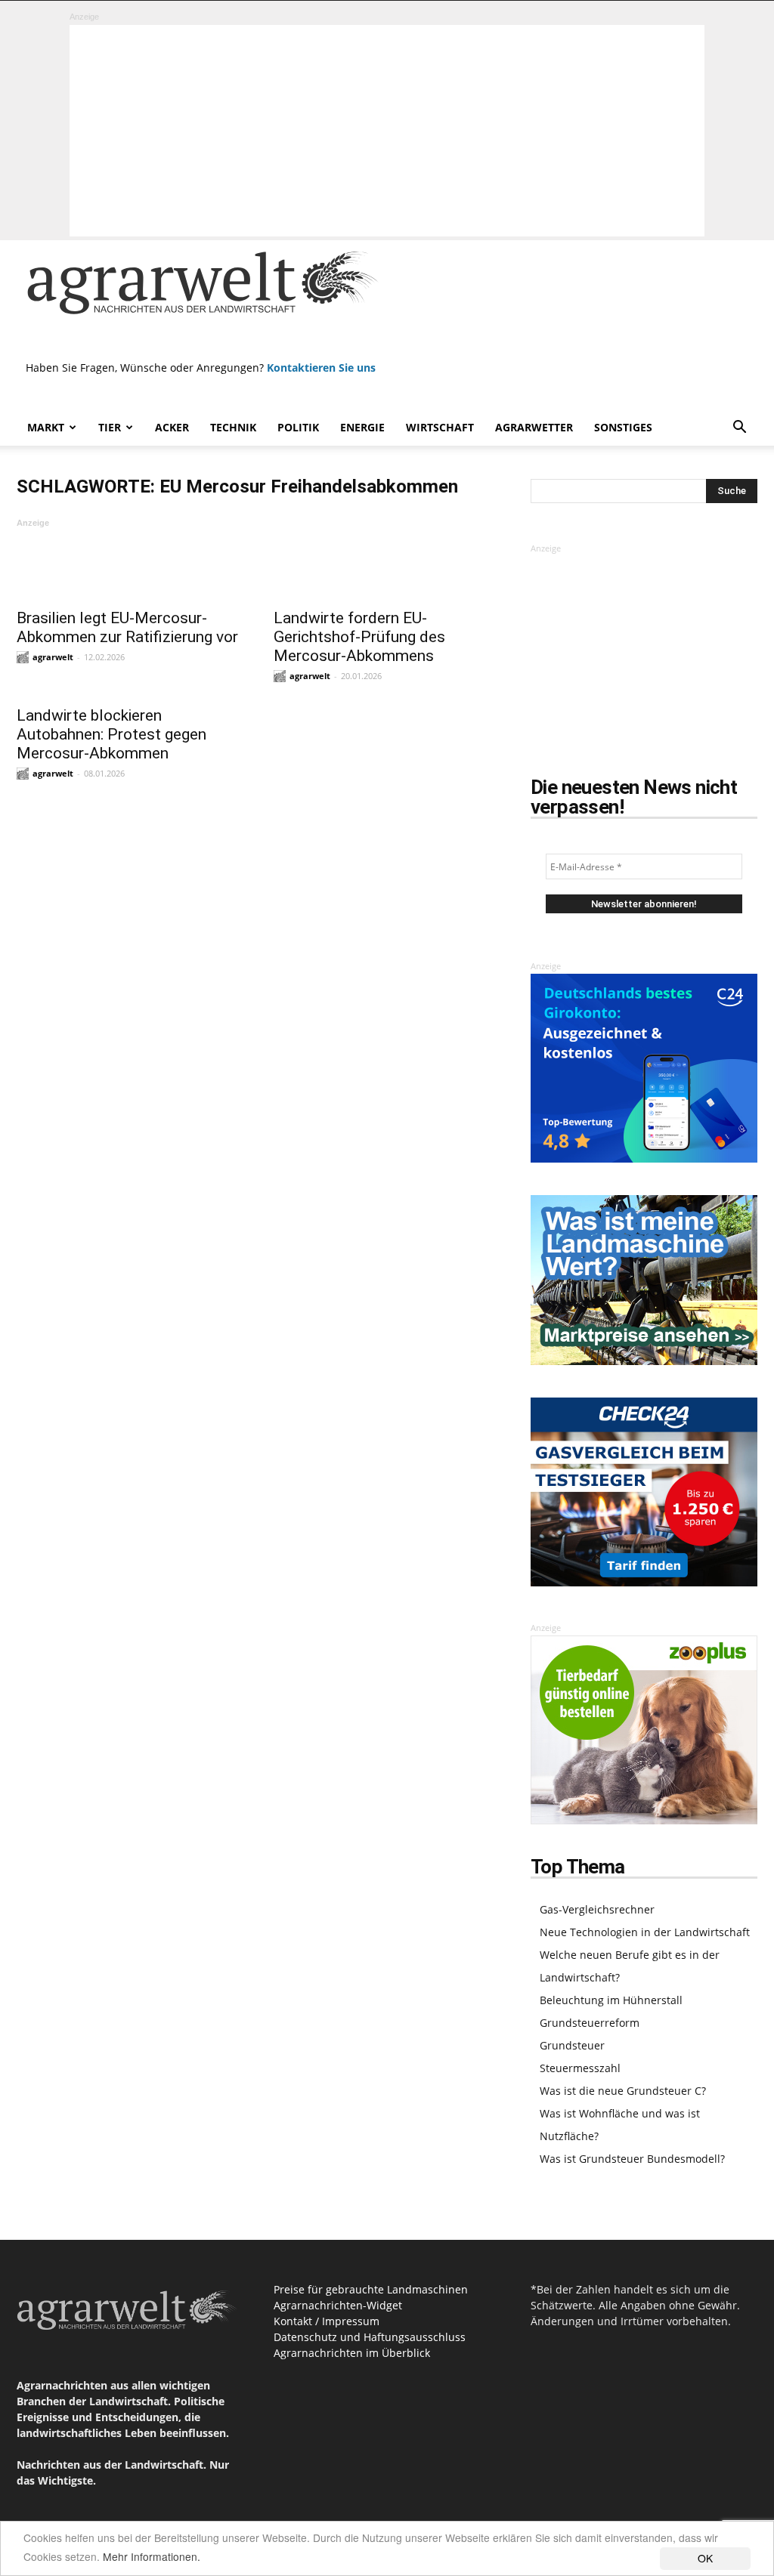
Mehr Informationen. (152, 2556)
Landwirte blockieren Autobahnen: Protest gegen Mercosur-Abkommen (111, 734)
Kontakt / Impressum (327, 2321)
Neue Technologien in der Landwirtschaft (645, 1932)
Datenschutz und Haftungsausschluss (370, 2337)
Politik (298, 427)
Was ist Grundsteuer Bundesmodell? (632, 2159)
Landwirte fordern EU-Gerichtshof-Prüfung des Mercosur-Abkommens (359, 637)
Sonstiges (623, 427)
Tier (110, 427)
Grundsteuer (572, 2045)
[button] (739, 429)
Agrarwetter (534, 427)
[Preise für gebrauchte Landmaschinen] (644, 1361)
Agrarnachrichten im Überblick (352, 2353)
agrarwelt (53, 657)
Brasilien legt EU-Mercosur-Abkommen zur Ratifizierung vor (127, 627)
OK (705, 2558)
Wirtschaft (440, 427)
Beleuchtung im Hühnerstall (611, 2000)
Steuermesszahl (580, 2068)
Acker (172, 427)
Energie (362, 427)
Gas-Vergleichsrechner (597, 1909)
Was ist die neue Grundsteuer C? (623, 2091)
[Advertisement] (387, 131)
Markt (46, 427)
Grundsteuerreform (590, 2023)
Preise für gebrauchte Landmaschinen (371, 2289)
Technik (233, 427)
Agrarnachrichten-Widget (338, 2305)
